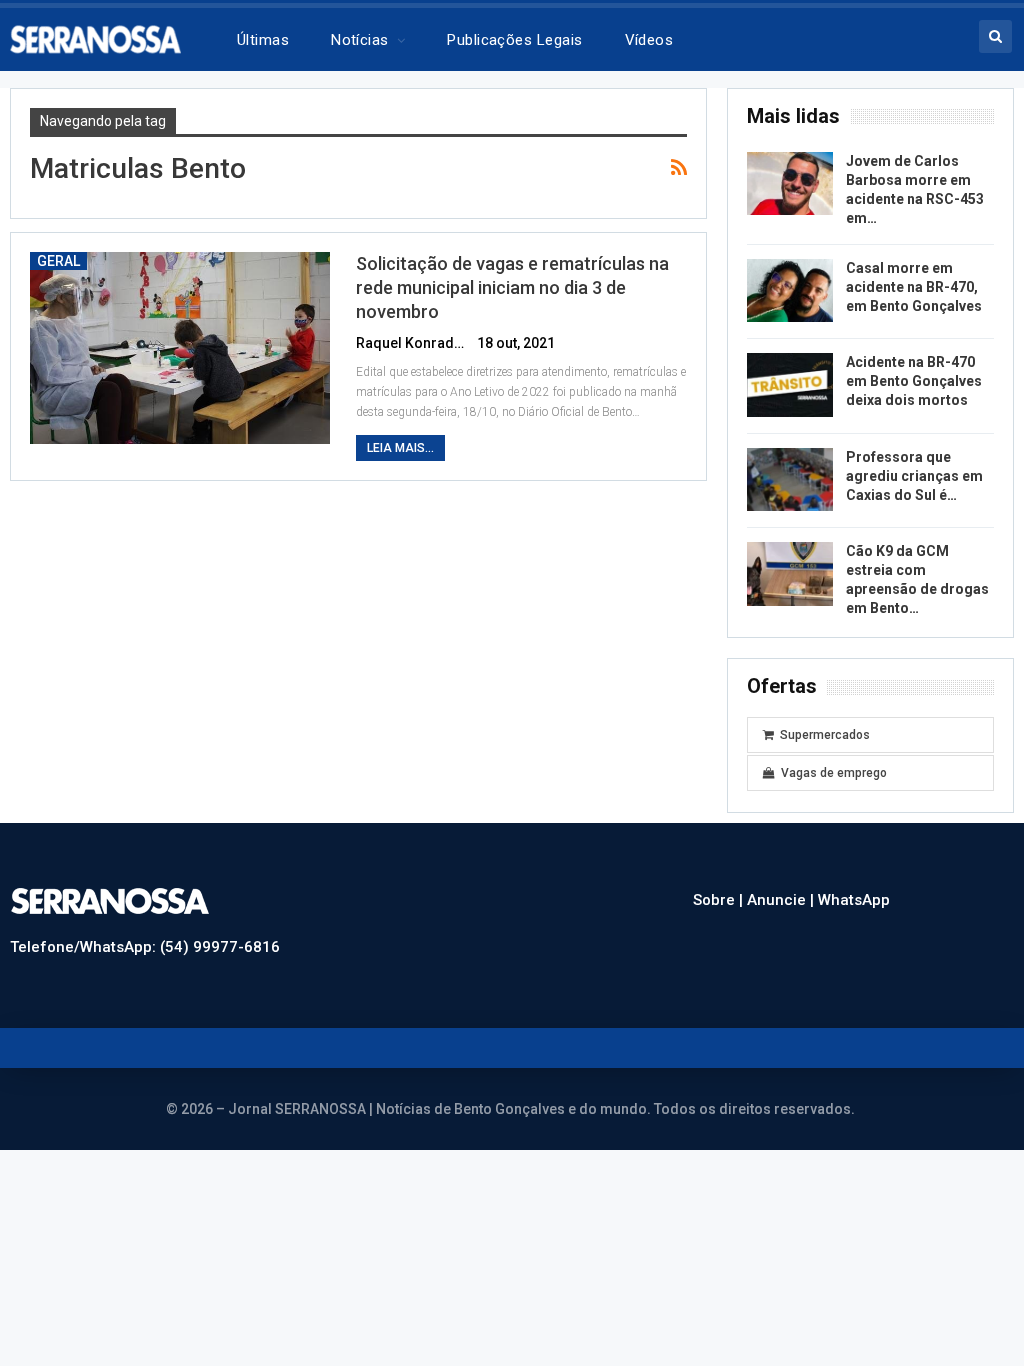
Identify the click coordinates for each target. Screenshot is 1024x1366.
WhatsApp (854, 900)
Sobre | (720, 900)
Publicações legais (514, 40)
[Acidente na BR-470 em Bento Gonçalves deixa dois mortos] (790, 385)
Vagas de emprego (834, 773)
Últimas (263, 40)
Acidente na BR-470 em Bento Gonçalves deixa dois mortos (914, 381)
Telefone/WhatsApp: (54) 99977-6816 (145, 947)
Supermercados (825, 735)
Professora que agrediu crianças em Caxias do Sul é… (914, 476)
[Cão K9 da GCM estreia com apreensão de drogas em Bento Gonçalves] (790, 574)
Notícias (360, 40)
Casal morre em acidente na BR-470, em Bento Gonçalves (914, 287)
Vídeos (649, 40)
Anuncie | (782, 900)
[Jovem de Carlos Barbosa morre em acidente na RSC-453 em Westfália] (790, 184)
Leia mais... (400, 448)
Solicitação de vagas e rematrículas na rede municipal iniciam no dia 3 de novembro (512, 287)
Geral (58, 261)
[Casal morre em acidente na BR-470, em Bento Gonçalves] (790, 291)
